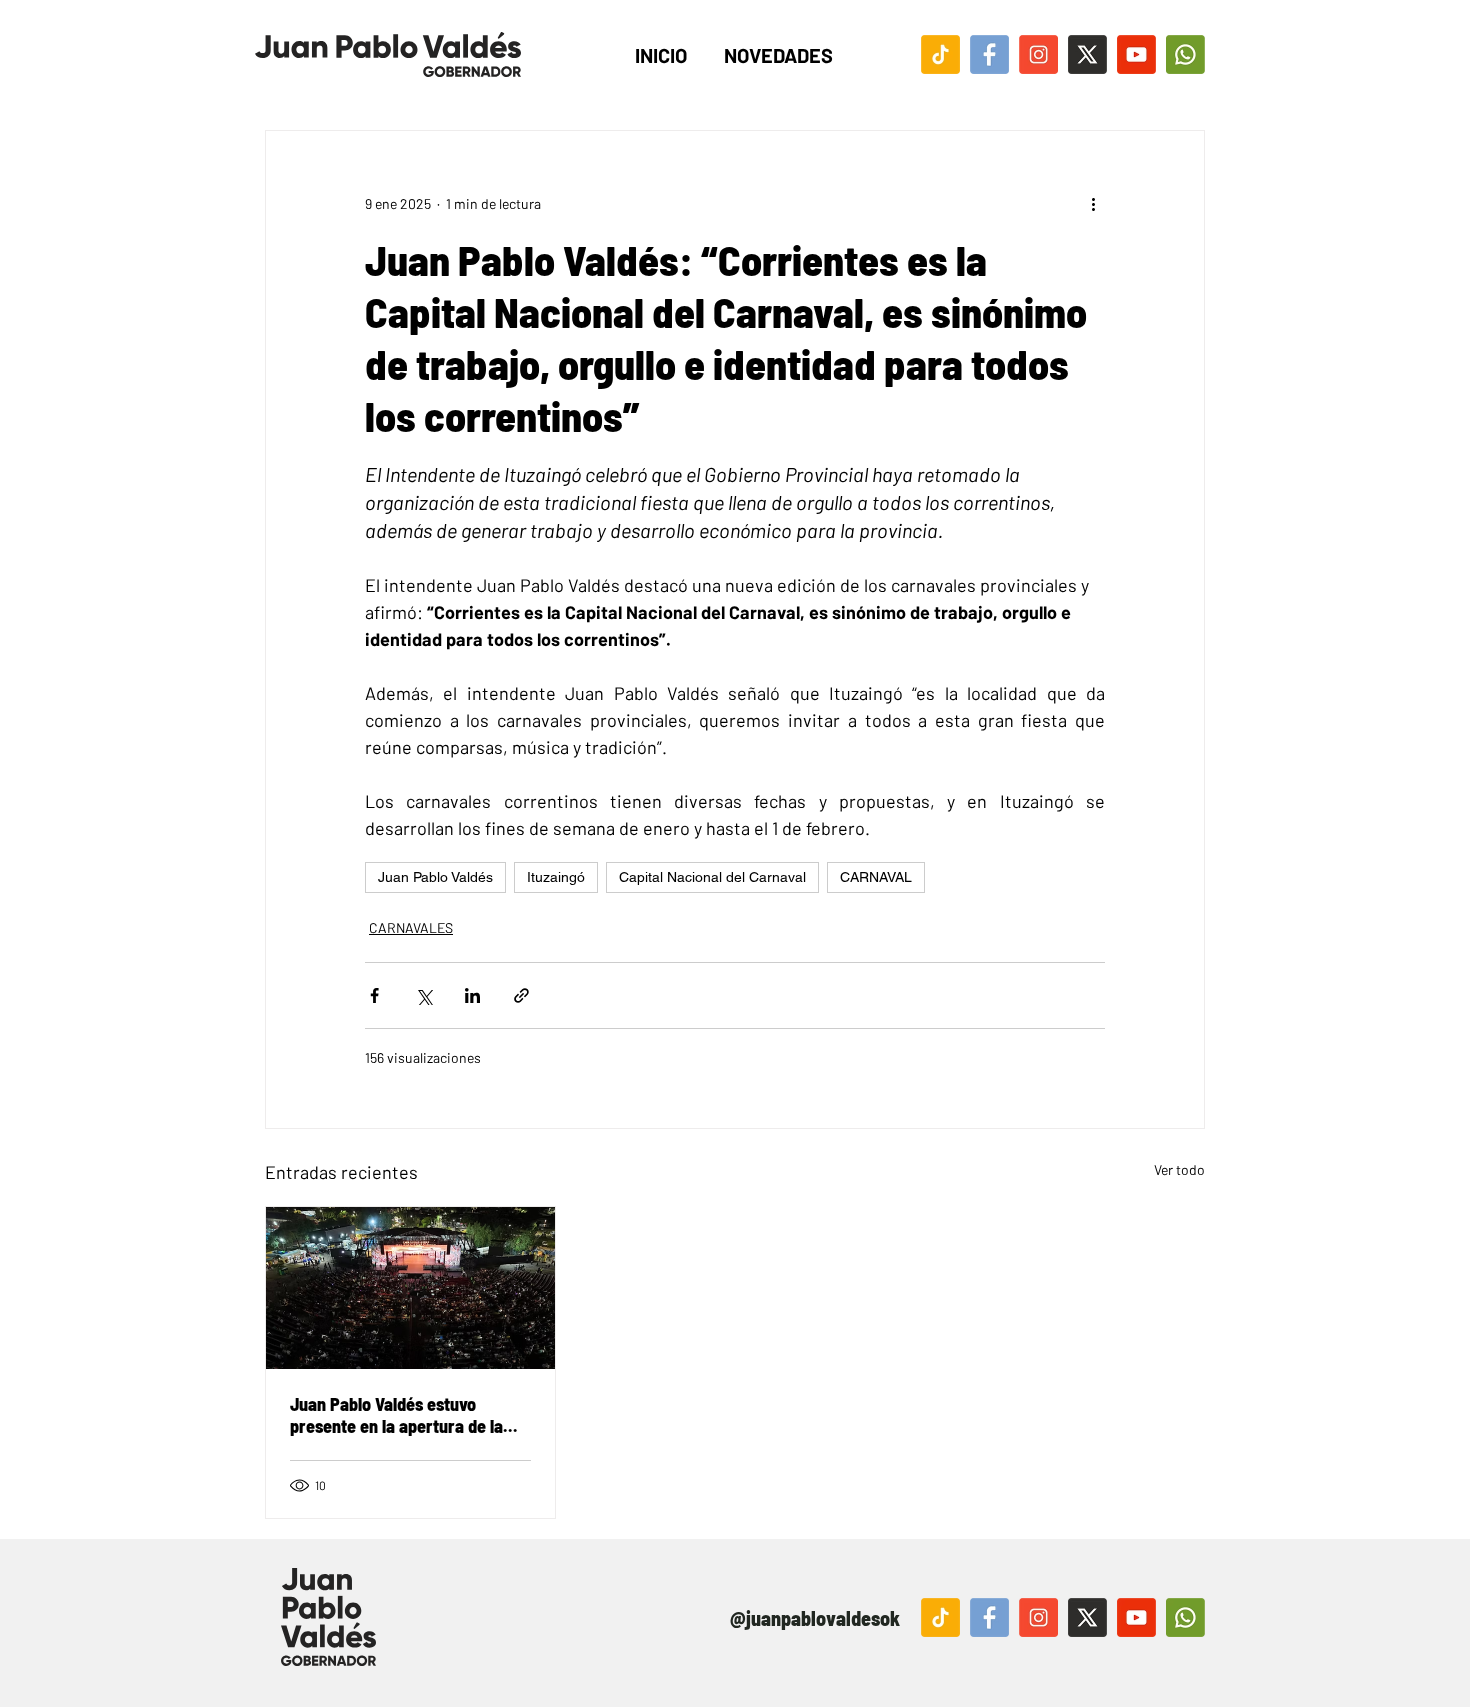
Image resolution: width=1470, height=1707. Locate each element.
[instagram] (1038, 54)
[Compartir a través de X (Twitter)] (423, 995)
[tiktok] (940, 54)
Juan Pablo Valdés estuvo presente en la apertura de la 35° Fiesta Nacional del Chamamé (396, 1415)
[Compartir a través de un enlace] (521, 995)
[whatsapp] (1185, 54)
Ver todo (1179, 1169)
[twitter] (1087, 54)
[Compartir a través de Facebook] (374, 995)
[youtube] (1136, 54)
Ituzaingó (556, 877)
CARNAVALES (411, 927)
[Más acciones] (1093, 203)
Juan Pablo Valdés (435, 877)
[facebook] (989, 54)
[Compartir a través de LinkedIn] (472, 995)
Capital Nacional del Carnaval (712, 877)
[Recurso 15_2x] (940, 1617)
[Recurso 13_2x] (1038, 1617)
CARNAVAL (876, 877)
